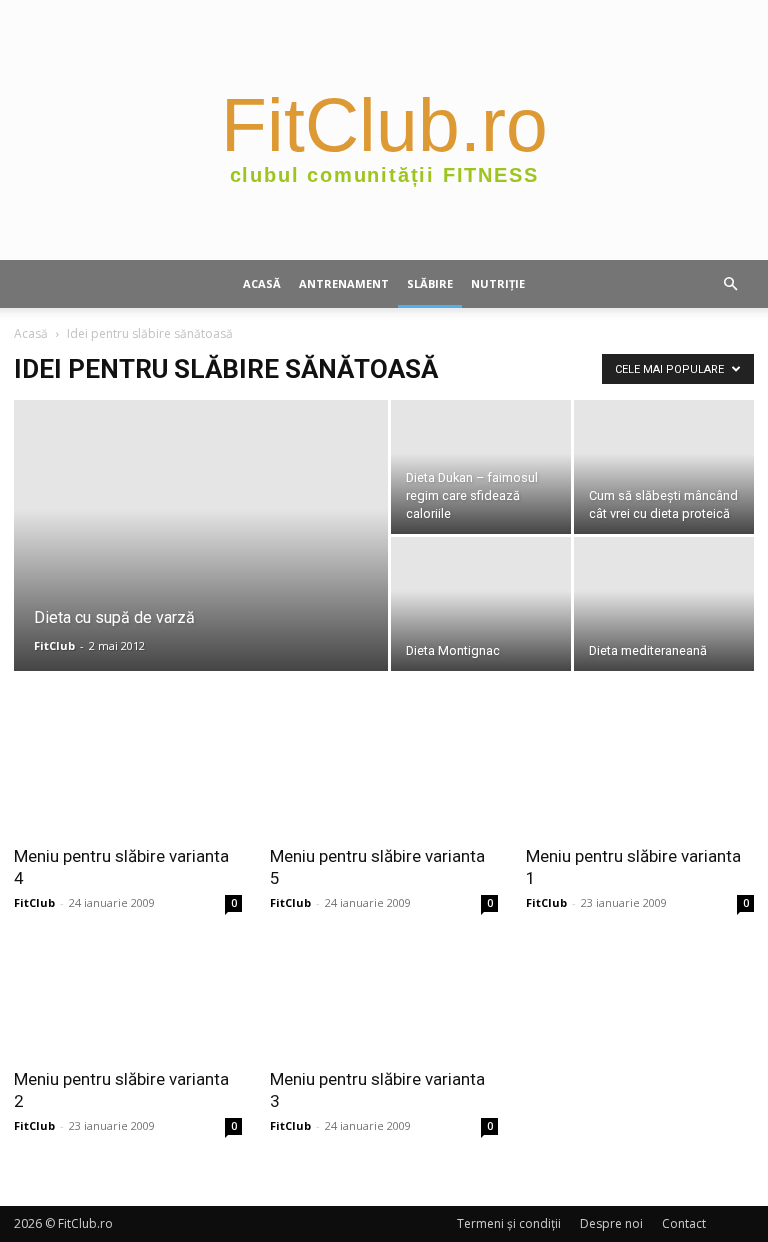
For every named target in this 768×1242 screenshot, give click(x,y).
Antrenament (344, 283)
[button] (730, 284)
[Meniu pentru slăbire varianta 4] (128, 775)
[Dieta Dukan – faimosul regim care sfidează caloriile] (481, 467)
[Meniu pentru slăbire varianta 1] (640, 775)
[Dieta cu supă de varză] (201, 562)
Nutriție (498, 283)
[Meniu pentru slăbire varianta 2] (128, 999)
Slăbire (430, 283)
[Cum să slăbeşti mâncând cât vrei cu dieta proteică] (664, 467)
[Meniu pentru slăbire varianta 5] (384, 775)
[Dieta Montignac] (481, 604)
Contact (684, 1223)
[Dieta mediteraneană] (664, 604)
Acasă (262, 283)
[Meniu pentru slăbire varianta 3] (384, 999)
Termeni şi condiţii (509, 1223)
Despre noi (611, 1223)
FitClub (54, 645)
